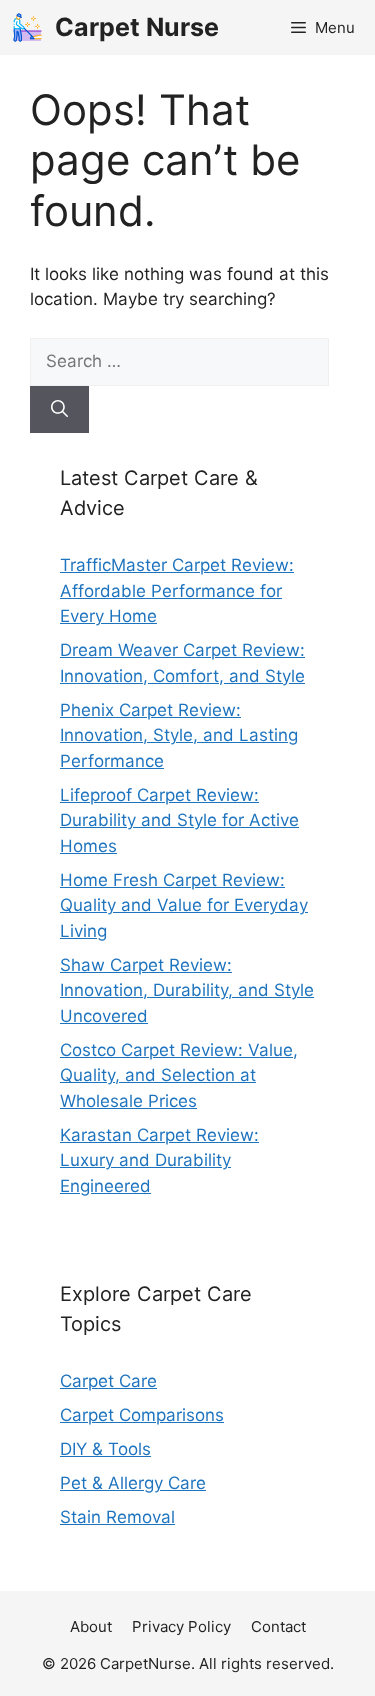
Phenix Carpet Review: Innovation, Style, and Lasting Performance (179, 735)
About (91, 1626)
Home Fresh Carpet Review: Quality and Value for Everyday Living (184, 905)
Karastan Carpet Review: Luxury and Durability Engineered (159, 1160)
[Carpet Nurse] (27, 27)
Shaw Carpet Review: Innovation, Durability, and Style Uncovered (187, 990)
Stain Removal (117, 1517)
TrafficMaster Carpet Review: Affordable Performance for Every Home (177, 590)
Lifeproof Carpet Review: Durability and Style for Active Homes (179, 820)
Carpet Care (108, 1381)
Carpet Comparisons (142, 1415)
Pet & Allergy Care (133, 1483)
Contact (278, 1626)
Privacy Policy (181, 1626)
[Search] (59, 410)
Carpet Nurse (137, 27)
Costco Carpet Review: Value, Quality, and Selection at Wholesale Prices (179, 1075)
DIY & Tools (105, 1449)
